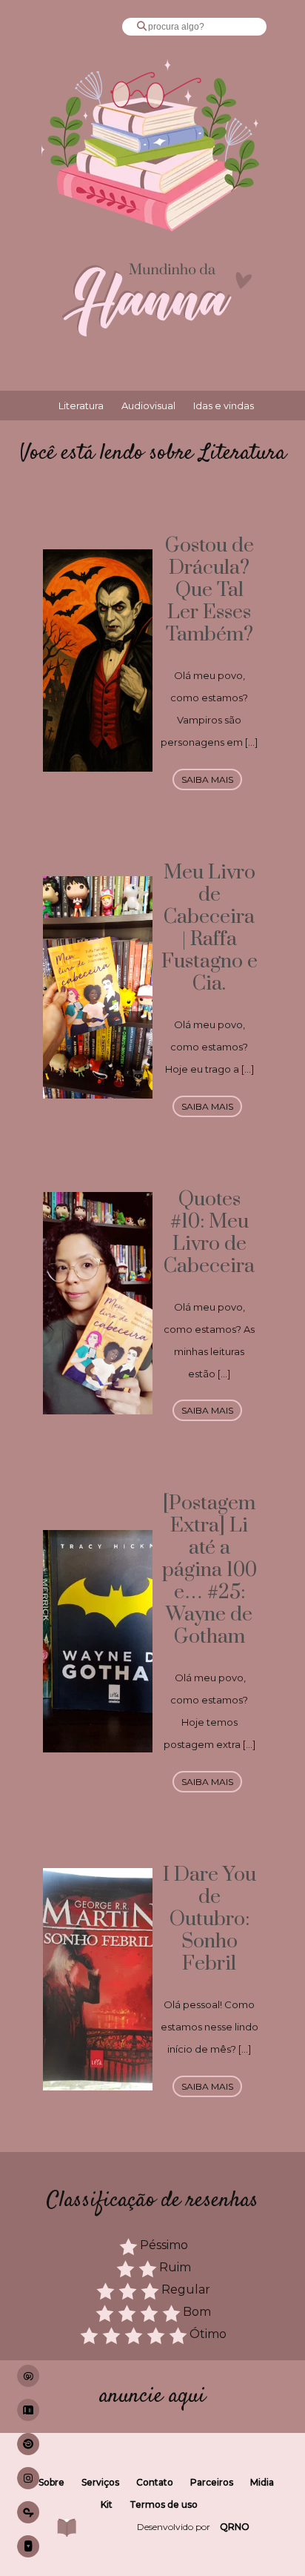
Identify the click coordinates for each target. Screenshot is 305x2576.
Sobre (51, 2482)
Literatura (81, 405)
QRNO (235, 2527)
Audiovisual (148, 405)
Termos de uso (164, 2504)
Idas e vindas (224, 405)
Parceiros (212, 2482)
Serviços (100, 2482)
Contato (155, 2482)
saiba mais (207, 779)
